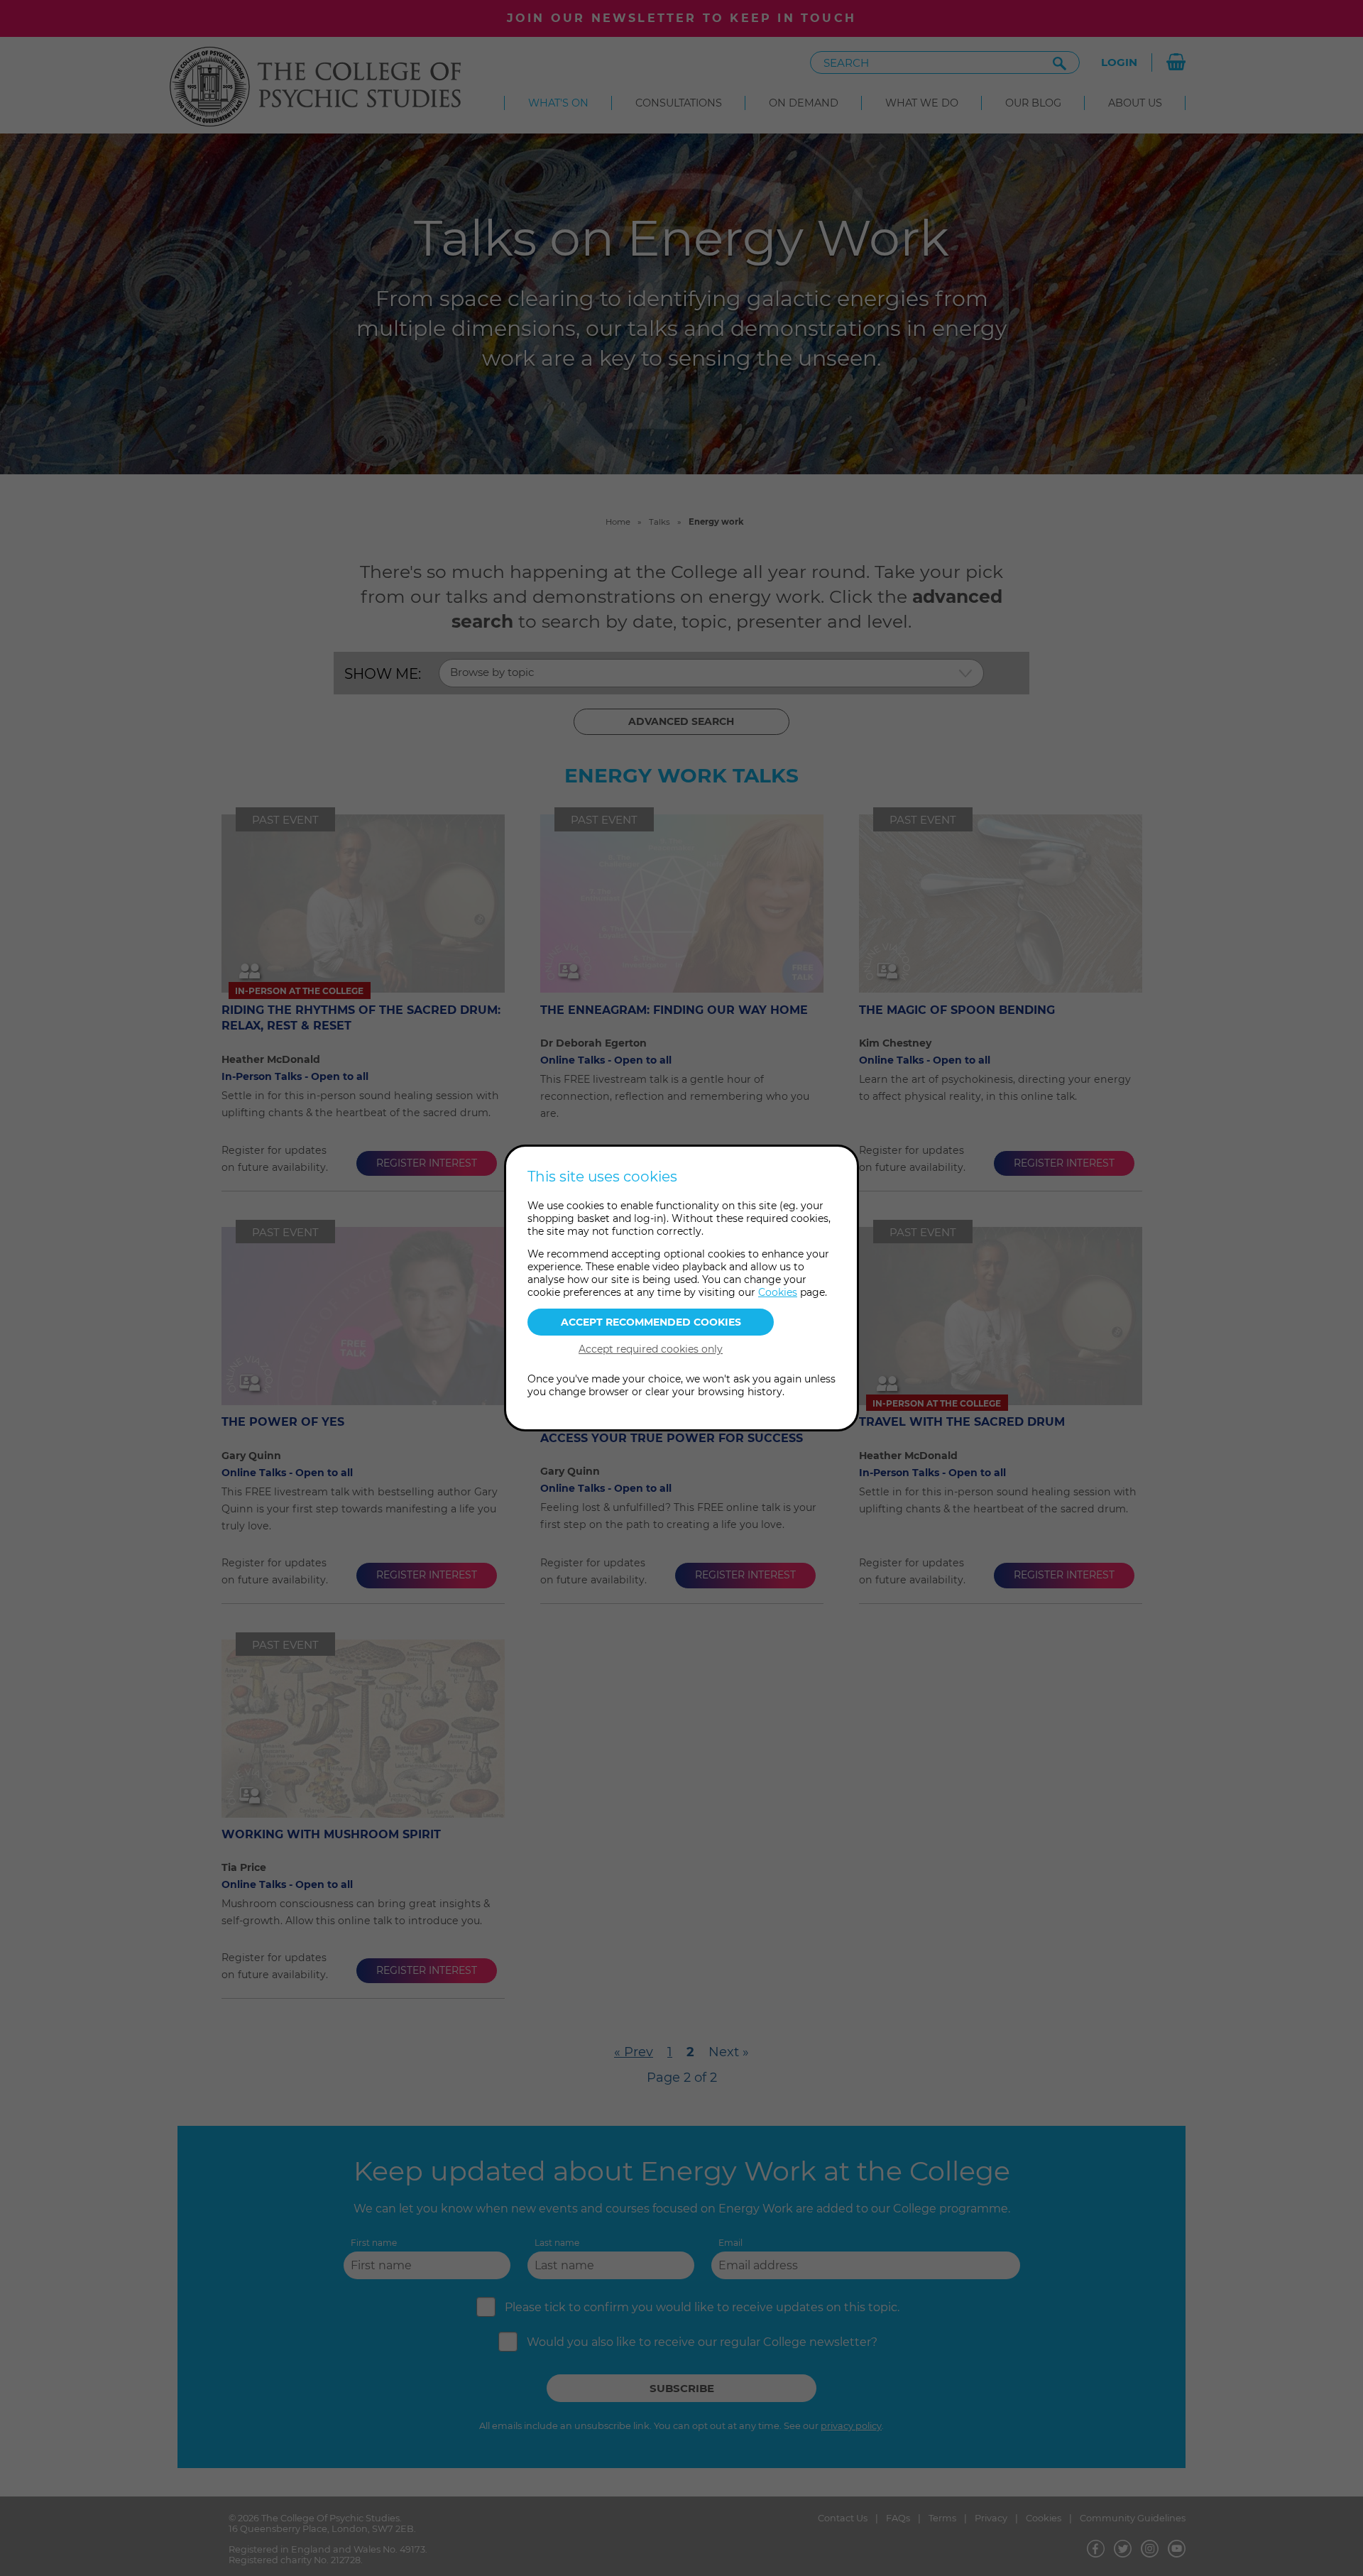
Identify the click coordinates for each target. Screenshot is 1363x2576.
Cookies (778, 1292)
